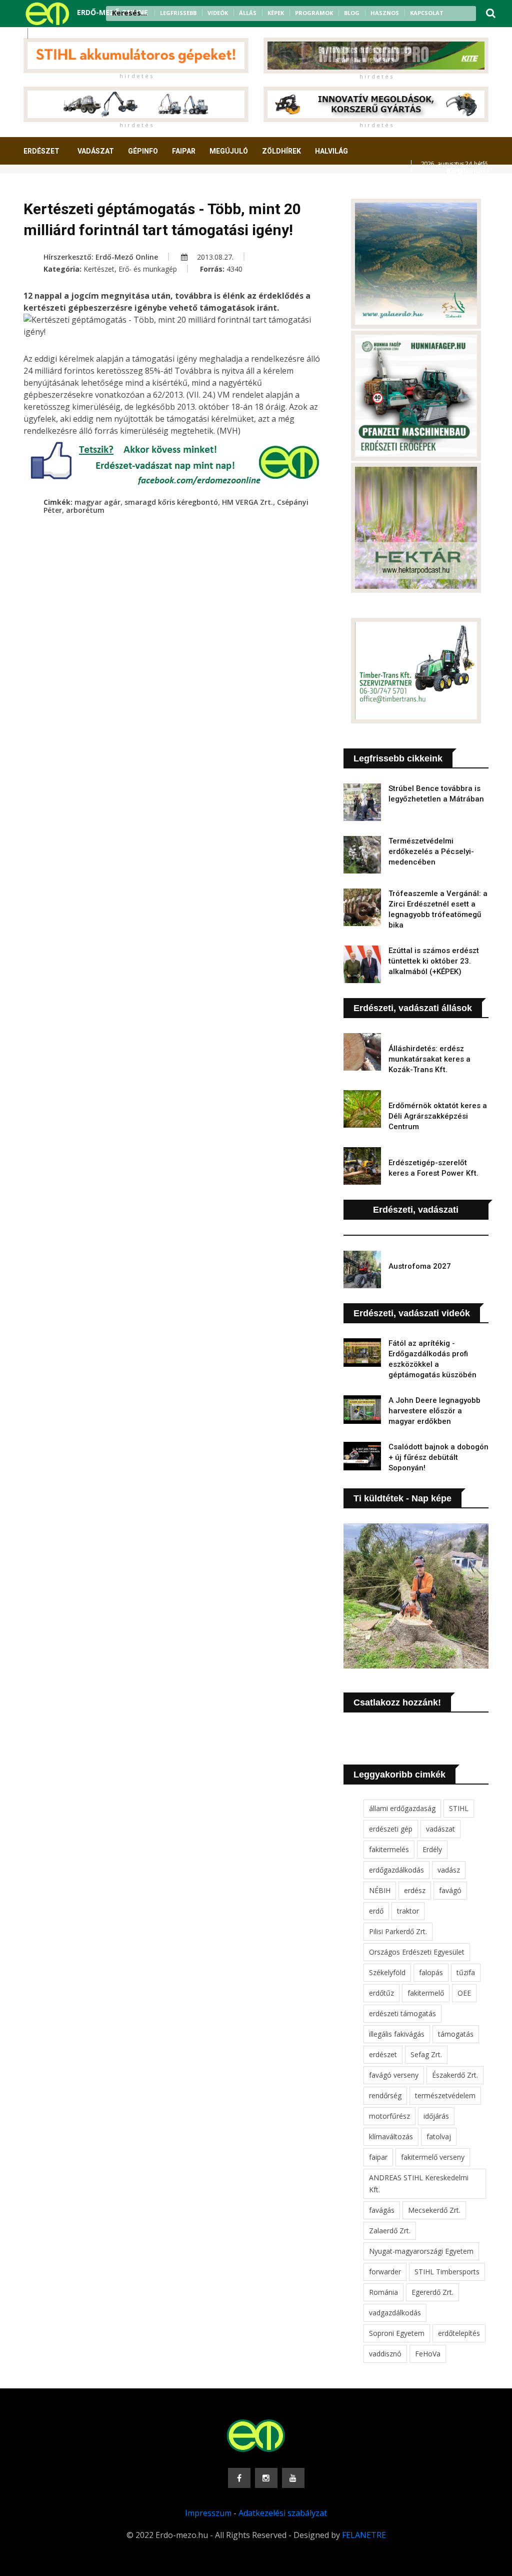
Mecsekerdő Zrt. (434, 2210)
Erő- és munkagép (148, 269)
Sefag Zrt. (426, 2054)
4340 (234, 269)
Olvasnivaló (125, 188)
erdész (415, 1890)
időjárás (436, 2116)
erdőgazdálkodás (396, 1870)
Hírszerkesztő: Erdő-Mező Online (101, 257)
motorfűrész (389, 2116)
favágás (382, 2210)
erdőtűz (381, 1993)
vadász (449, 1870)
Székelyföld (387, 1972)
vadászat (440, 1829)
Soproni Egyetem (397, 2333)
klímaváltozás (391, 2136)
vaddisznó (385, 2354)
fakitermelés (389, 1849)
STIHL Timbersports (447, 2272)
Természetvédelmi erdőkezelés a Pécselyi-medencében (431, 851)
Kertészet (99, 269)
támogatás (456, 2034)
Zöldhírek (281, 151)
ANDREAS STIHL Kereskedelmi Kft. (419, 2184)
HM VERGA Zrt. (247, 502)
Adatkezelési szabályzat (283, 2513)
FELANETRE (364, 2535)
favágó (450, 1890)
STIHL (459, 1808)
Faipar (184, 151)
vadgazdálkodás (395, 2313)
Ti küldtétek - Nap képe (402, 1498)
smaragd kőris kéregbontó (171, 502)
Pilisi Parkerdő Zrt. (398, 1931)
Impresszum (208, 2513)
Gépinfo (143, 151)
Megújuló (229, 151)
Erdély (432, 1849)
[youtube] (65, 34)
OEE (464, 1993)
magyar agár (97, 502)
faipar (378, 2157)
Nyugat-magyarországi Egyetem (421, 2251)
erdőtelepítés (459, 2333)
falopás (431, 1972)
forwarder (385, 2272)
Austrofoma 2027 (420, 1266)
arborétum (85, 510)
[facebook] (39, 34)
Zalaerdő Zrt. (390, 2231)
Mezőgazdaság (59, 188)
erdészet (383, 2054)
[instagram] (52, 34)
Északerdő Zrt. (455, 2075)
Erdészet (41, 151)
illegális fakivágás (397, 2034)
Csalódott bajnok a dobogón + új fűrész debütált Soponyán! (438, 1457)
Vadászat (96, 151)
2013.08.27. (214, 257)
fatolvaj (439, 2136)
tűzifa (466, 1972)
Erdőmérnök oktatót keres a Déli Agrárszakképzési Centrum (438, 1116)
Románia (383, 2292)
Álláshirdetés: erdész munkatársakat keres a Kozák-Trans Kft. (429, 1059)
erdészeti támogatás (402, 2013)
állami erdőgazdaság (402, 1808)
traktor (408, 1911)
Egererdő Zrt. (432, 2292)
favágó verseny (394, 2075)
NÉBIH (380, 1890)
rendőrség (385, 2095)
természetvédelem (445, 2095)
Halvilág (331, 151)
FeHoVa (428, 2354)
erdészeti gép (391, 1829)
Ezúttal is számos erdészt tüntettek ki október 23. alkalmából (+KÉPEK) (434, 961)
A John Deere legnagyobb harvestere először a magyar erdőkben (434, 1411)
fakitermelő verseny (433, 2157)
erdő (376, 1911)
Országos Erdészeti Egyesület (417, 1952)
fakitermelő (426, 1993)
